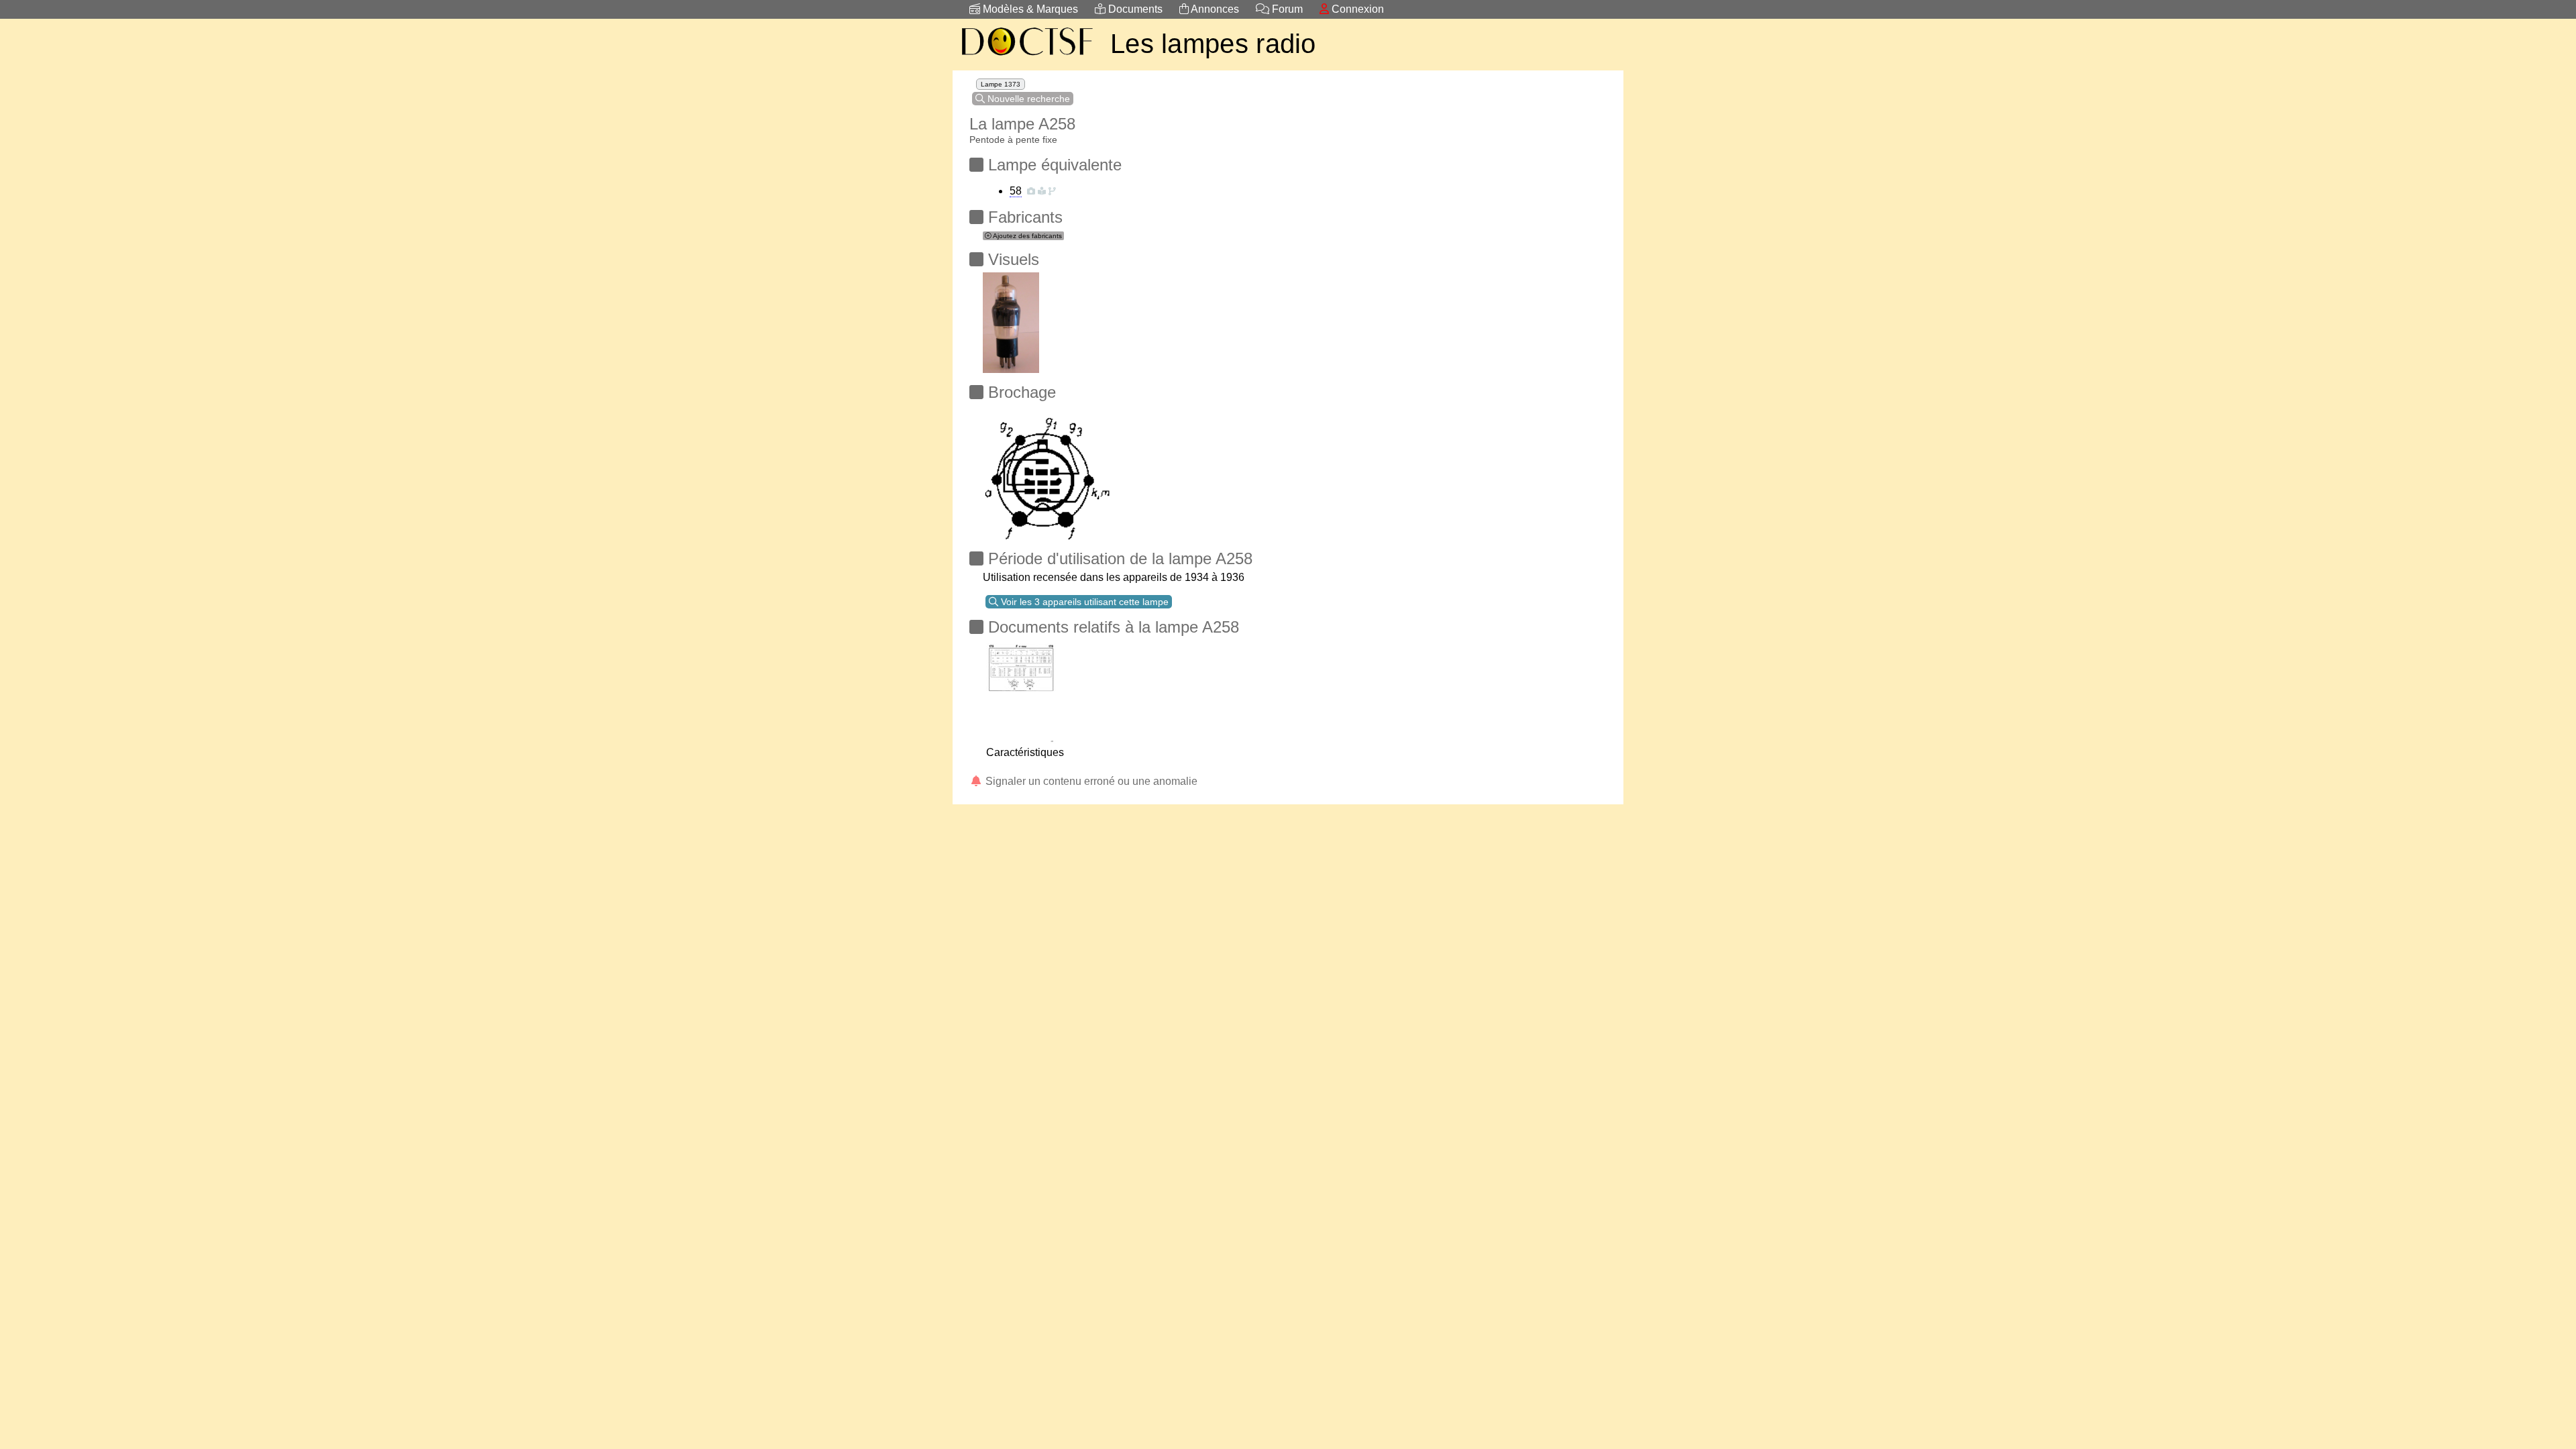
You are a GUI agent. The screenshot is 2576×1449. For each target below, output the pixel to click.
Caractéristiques (1025, 752)
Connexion (1356, 9)
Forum (1286, 9)
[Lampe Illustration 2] (1011, 319)
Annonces (1214, 9)
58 (1016, 191)
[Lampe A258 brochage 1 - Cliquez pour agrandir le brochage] (1047, 469)
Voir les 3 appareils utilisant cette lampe (1083, 602)
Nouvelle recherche (1027, 99)
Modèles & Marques (1029, 9)
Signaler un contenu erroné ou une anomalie (1090, 781)
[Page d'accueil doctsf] (1026, 57)
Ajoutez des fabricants (1027, 236)
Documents (1134, 9)
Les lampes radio (1213, 44)
